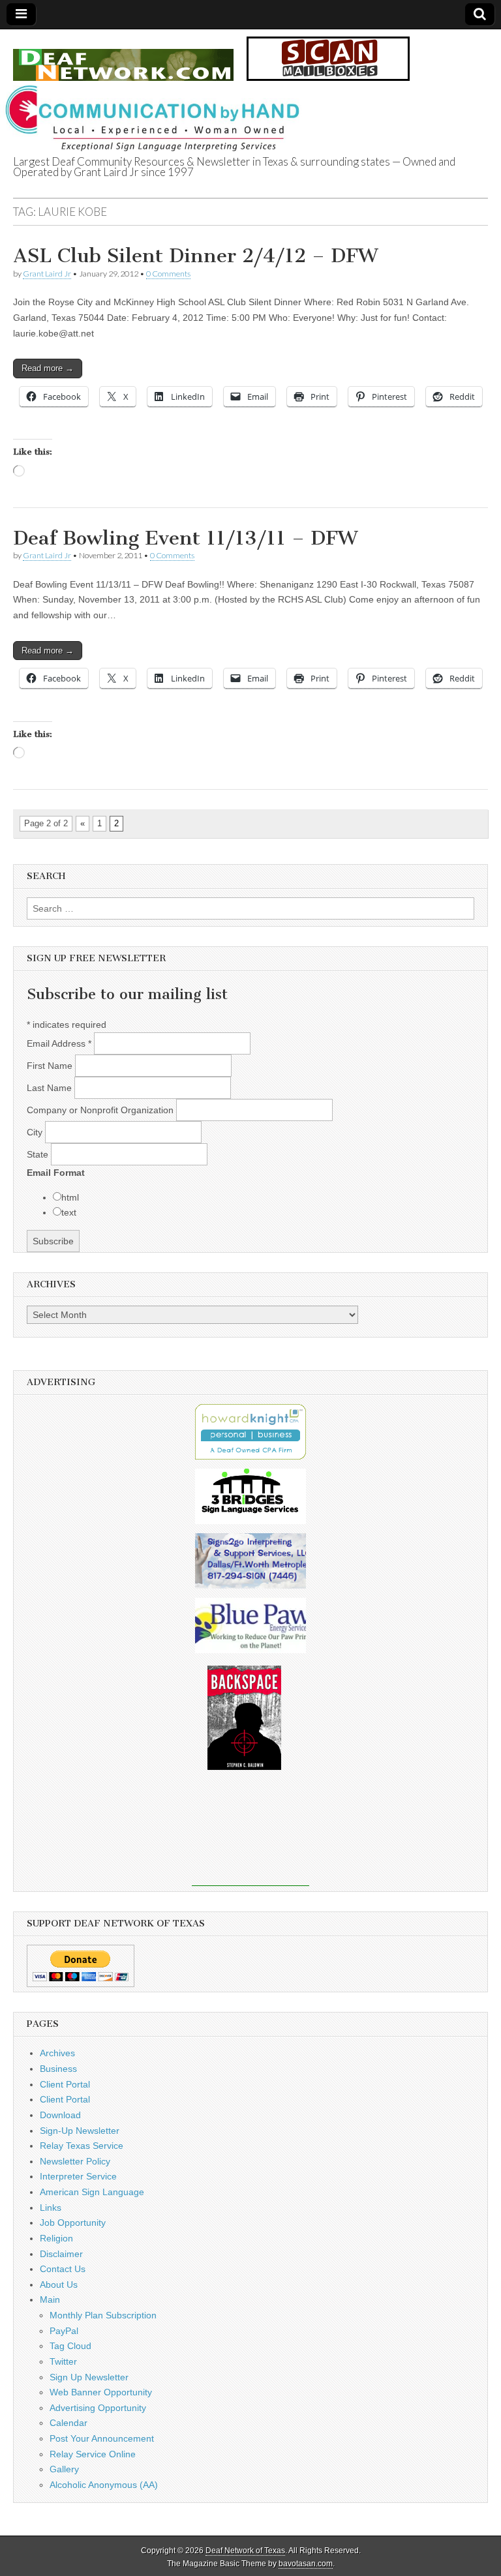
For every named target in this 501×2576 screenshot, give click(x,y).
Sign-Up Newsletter (80, 2131)
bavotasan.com (306, 2564)
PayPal (64, 2331)
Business (58, 2069)
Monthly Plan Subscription (103, 2315)
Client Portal (65, 2084)
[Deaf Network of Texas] (123, 58)
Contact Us (63, 2269)
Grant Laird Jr (47, 274)
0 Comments (168, 274)
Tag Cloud (70, 2346)
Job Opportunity (73, 2223)
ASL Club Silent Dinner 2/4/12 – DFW (195, 256)
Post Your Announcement (102, 2438)
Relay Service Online (93, 2454)
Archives (57, 2053)
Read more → (48, 368)
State (39, 1154)
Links (51, 2208)
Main (50, 2299)
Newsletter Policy (75, 2161)
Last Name (51, 1088)
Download (60, 2115)
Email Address (59, 1043)
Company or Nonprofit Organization (101, 1110)
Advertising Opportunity (98, 2408)
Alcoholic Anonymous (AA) (104, 2485)
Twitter (63, 2361)
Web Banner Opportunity (101, 2392)
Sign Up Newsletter (89, 2377)
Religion (56, 2238)
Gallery (64, 2469)
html (70, 1197)
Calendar (68, 2423)
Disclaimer (61, 2254)
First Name (51, 1066)
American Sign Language (92, 2192)
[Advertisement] (250, 1837)
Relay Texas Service (82, 2146)
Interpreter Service (78, 2176)
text (69, 1212)
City (36, 1132)
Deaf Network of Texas (245, 2551)
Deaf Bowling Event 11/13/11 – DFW (185, 538)
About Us (59, 2284)
